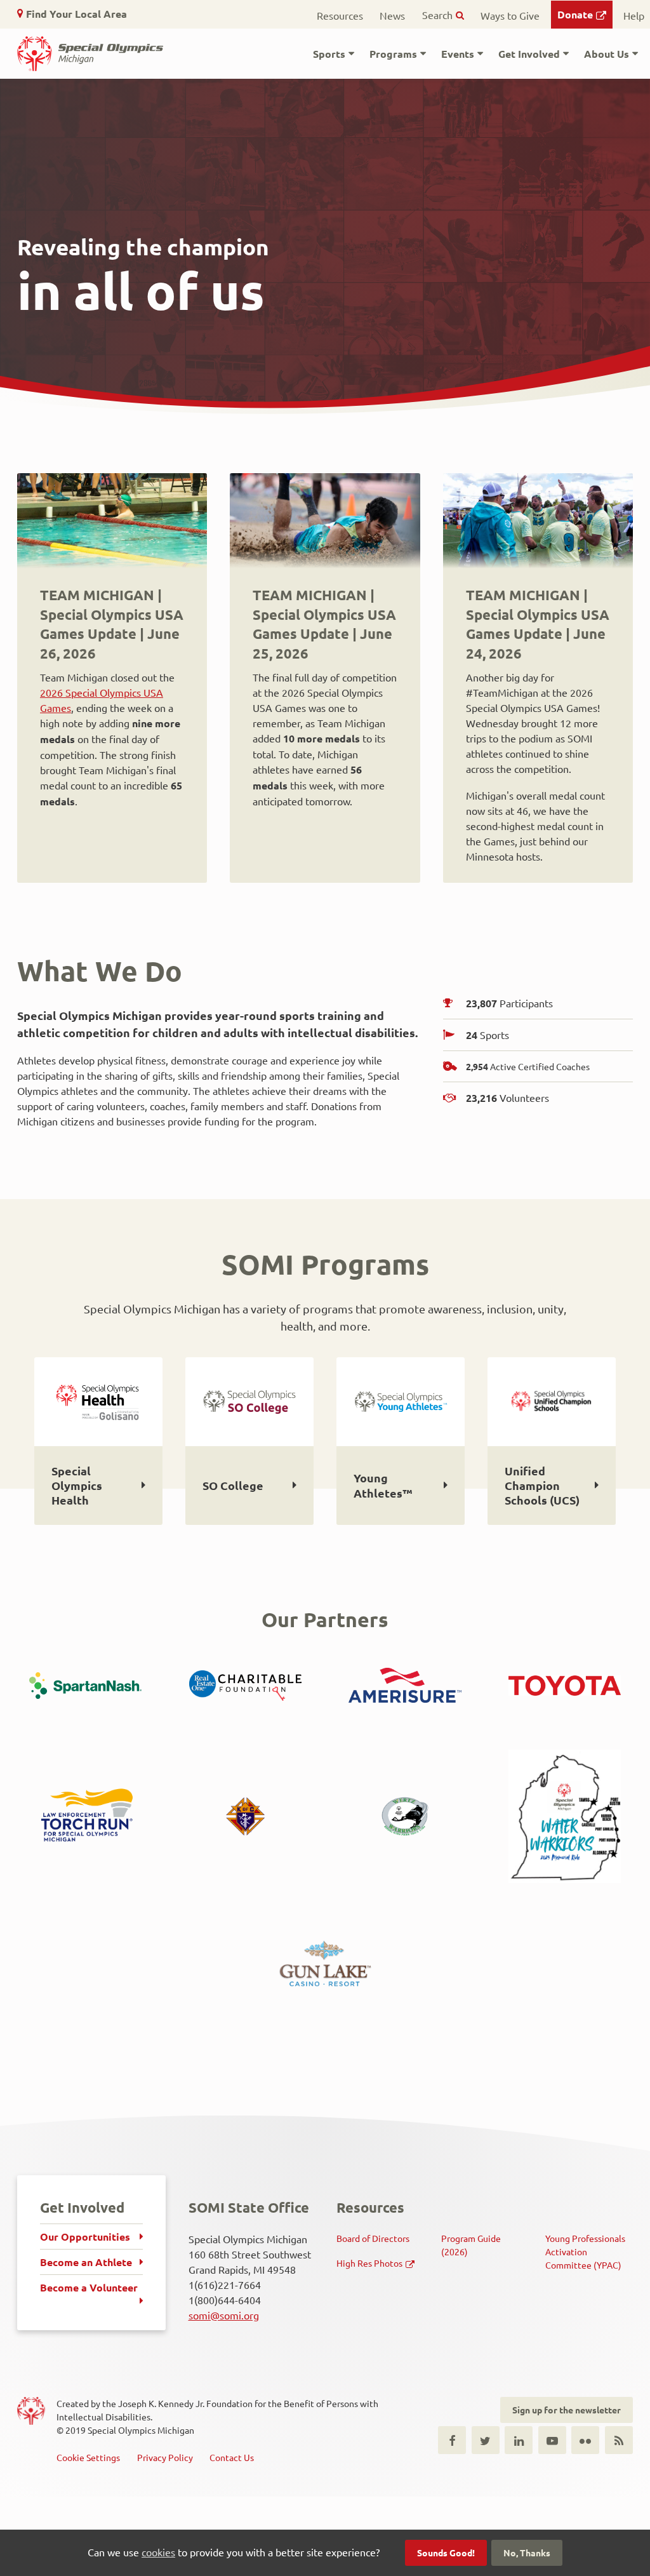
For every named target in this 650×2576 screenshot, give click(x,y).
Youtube (552, 2440)
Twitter (486, 2440)
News (392, 15)
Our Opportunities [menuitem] (85, 2237)
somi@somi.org (224, 2315)
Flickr (585, 2440)
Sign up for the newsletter (567, 2410)
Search (437, 15)
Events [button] (458, 54)
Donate (575, 14)
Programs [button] (393, 54)
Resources (340, 15)
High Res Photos (369, 2263)
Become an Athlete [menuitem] (86, 2262)
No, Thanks (527, 2553)
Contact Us (232, 2457)
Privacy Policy (165, 2457)
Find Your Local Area (76, 14)
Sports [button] (329, 54)
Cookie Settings (88, 2457)
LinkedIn (519, 2440)
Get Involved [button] (529, 54)
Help (634, 15)
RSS (619, 2440)
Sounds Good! (446, 2553)
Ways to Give (510, 15)
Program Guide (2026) (471, 2245)
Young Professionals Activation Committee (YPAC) (585, 2251)
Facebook (452, 2440)
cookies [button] (158, 2552)
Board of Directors (373, 2238)
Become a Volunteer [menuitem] (89, 2287)
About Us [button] (607, 54)
